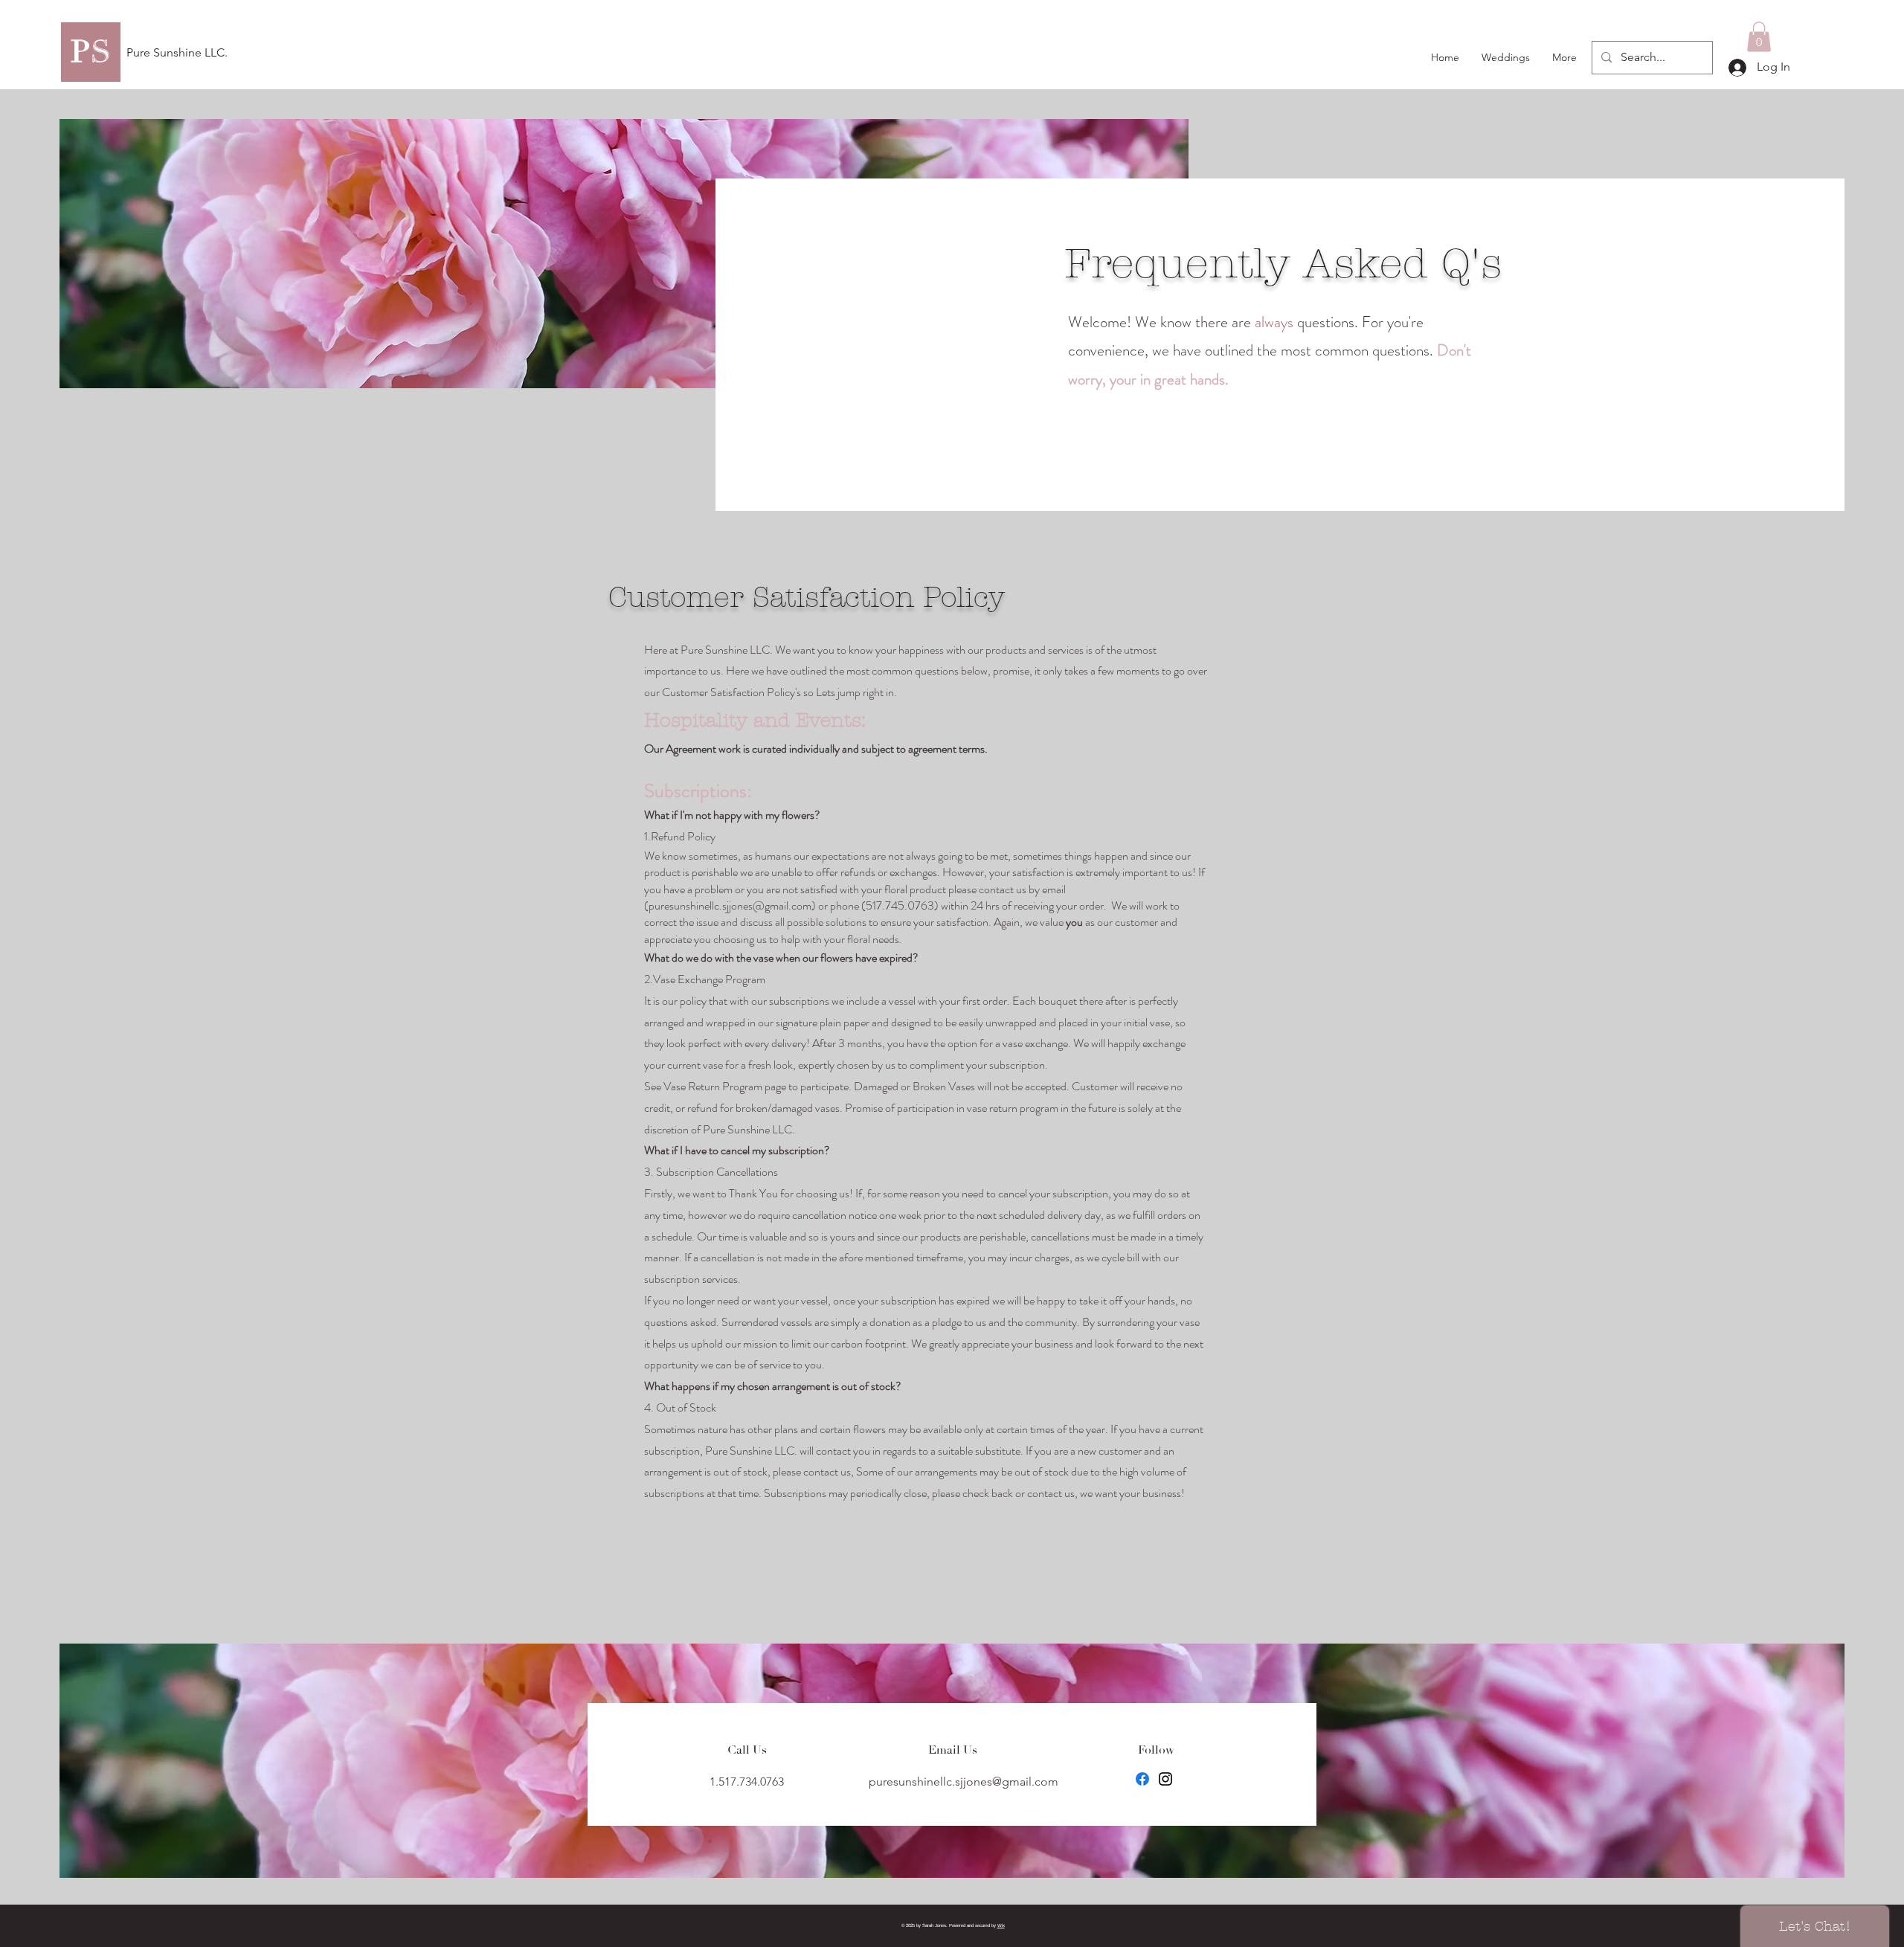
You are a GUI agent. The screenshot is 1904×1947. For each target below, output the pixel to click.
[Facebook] (1142, 1779)
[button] (1759, 37)
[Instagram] (1165, 1779)
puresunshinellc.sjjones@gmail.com (730, 905)
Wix (1001, 1925)
